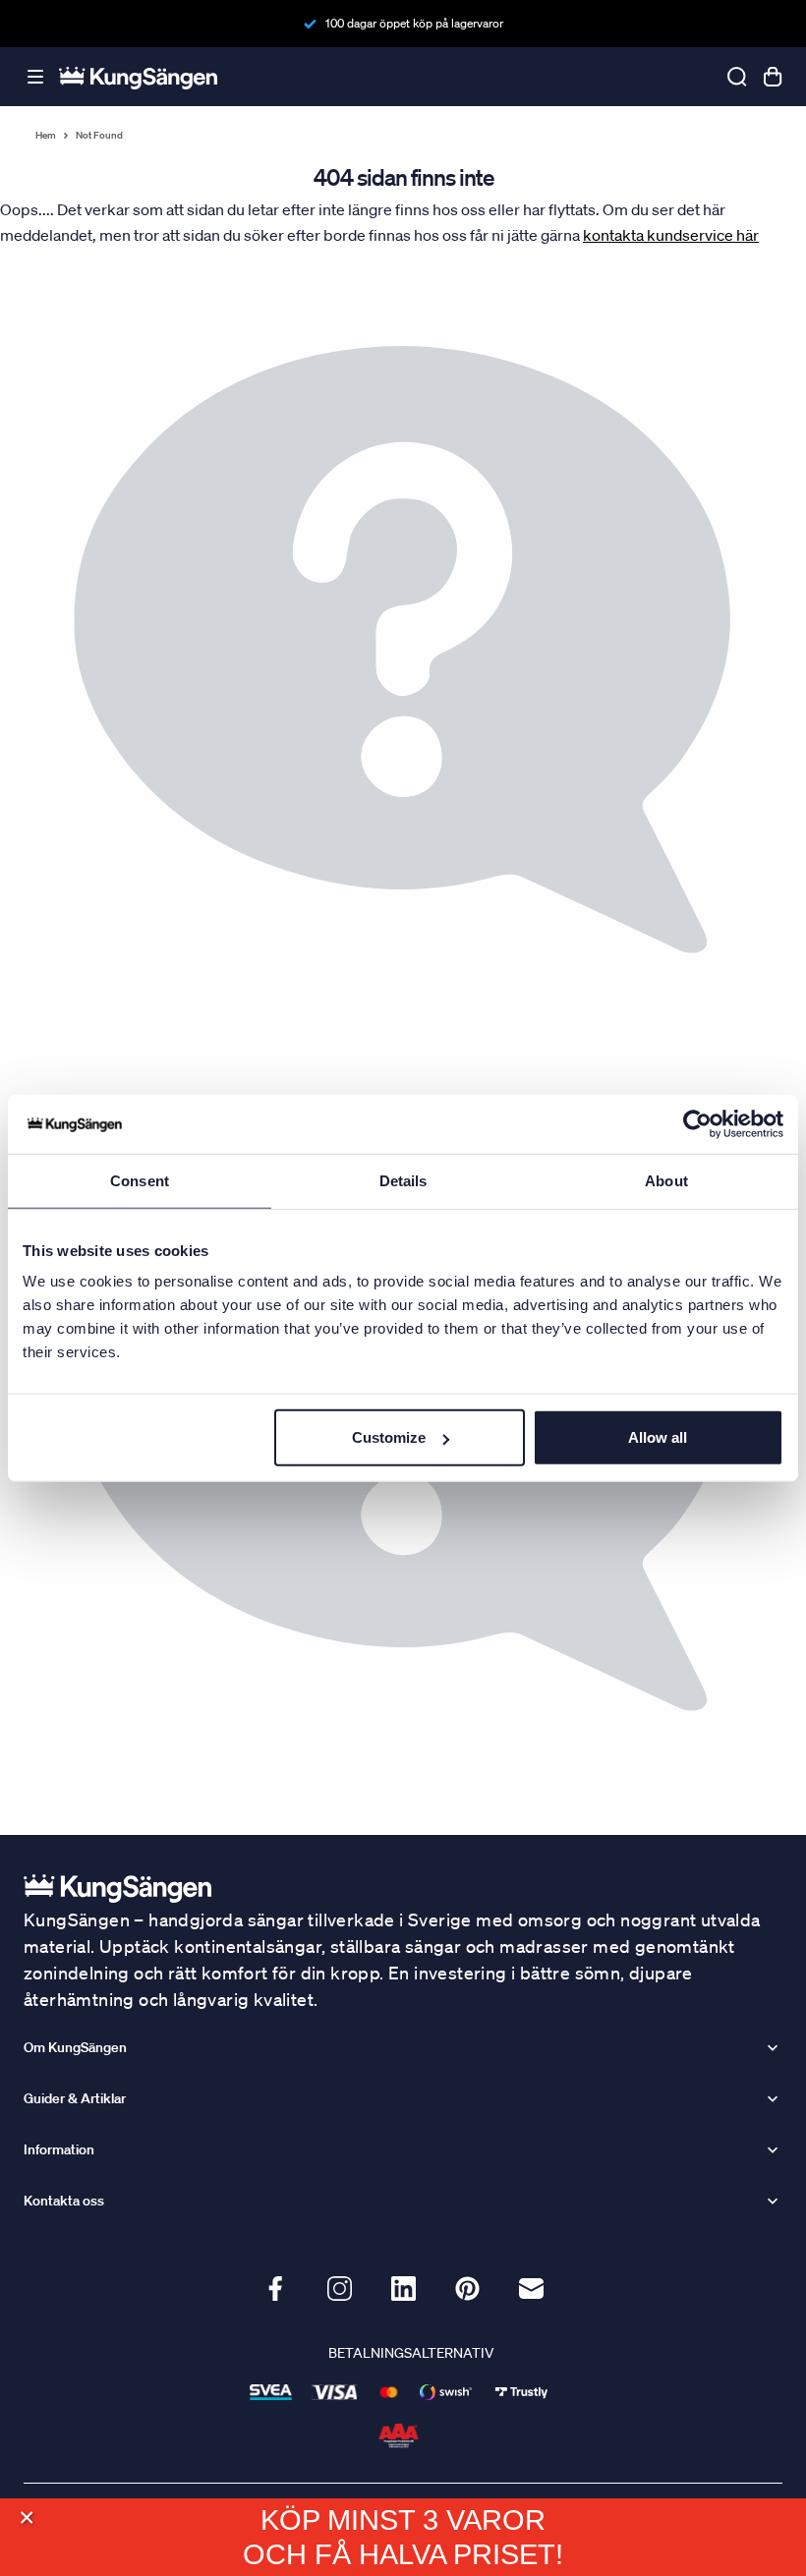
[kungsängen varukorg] (773, 77)
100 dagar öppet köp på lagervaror (414, 23)
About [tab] (666, 1180)
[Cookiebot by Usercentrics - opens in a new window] (697, 1123)
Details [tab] (403, 1180)
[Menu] (35, 77)
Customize (389, 1437)
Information (59, 2149)
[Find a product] (737, 77)
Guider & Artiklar (75, 2098)
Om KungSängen (75, 2047)
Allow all (658, 1437)
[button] (26, 2518)
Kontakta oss (64, 2201)
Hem (46, 136)
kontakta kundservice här (671, 235)
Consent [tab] (140, 1180)
